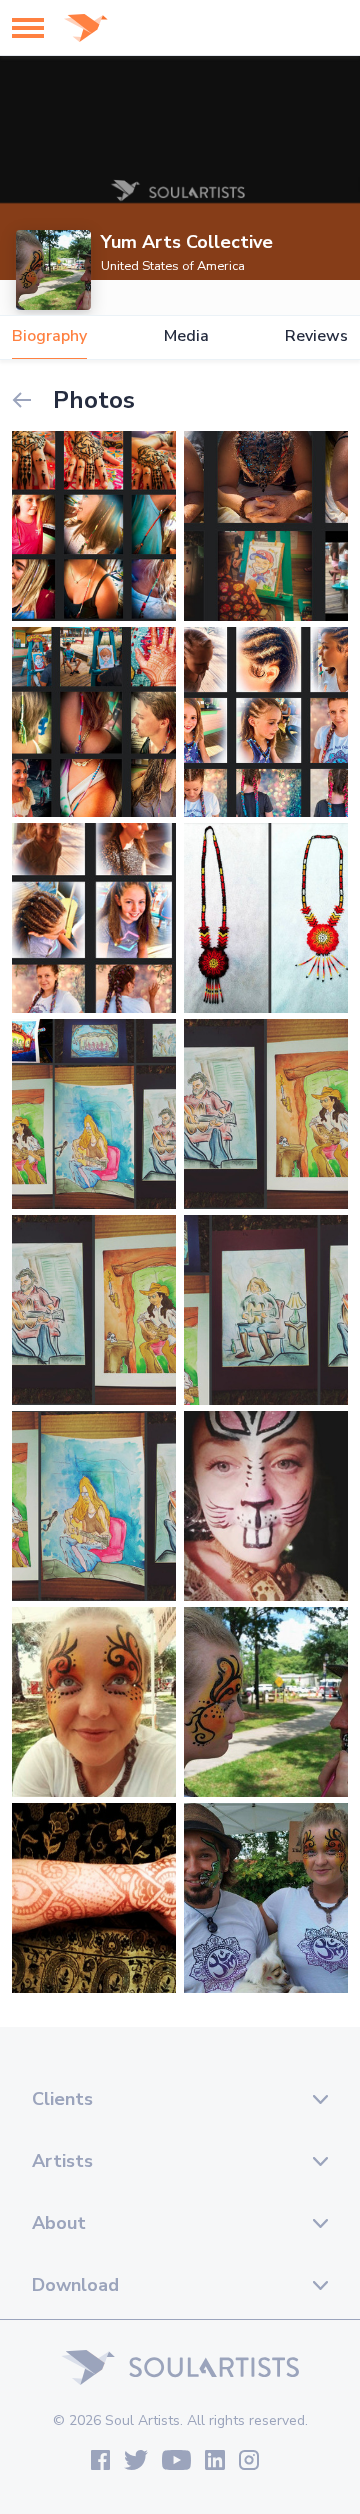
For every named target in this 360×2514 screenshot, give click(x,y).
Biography (49, 336)
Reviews (316, 336)
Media (186, 336)
